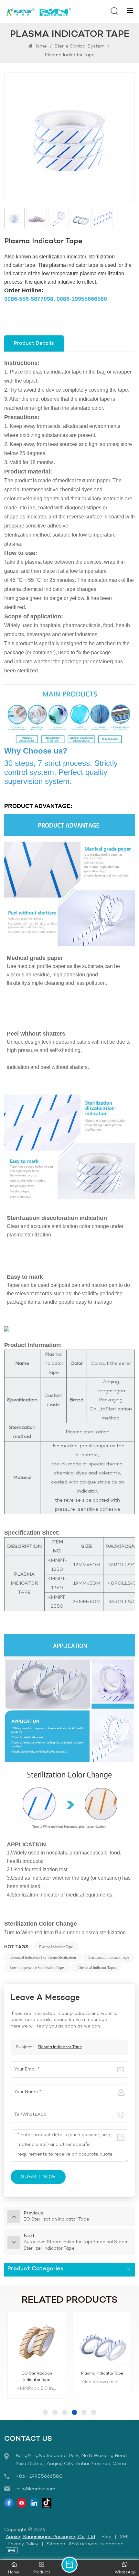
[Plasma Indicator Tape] (102, 2341)
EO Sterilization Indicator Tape (37, 2377)
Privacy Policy (23, 2544)
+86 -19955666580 (39, 2476)
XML (125, 2537)
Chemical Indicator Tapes (97, 1968)
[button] (45, 2412)
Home (40, 46)
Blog (106, 2537)
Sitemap (56, 2544)
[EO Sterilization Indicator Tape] (37, 2341)
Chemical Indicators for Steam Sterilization (43, 1957)
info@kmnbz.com (35, 2489)
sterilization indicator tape (109, 1957)
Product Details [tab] (34, 343)
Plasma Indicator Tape (56, 1947)
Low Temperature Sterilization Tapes (37, 1968)
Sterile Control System (80, 46)
